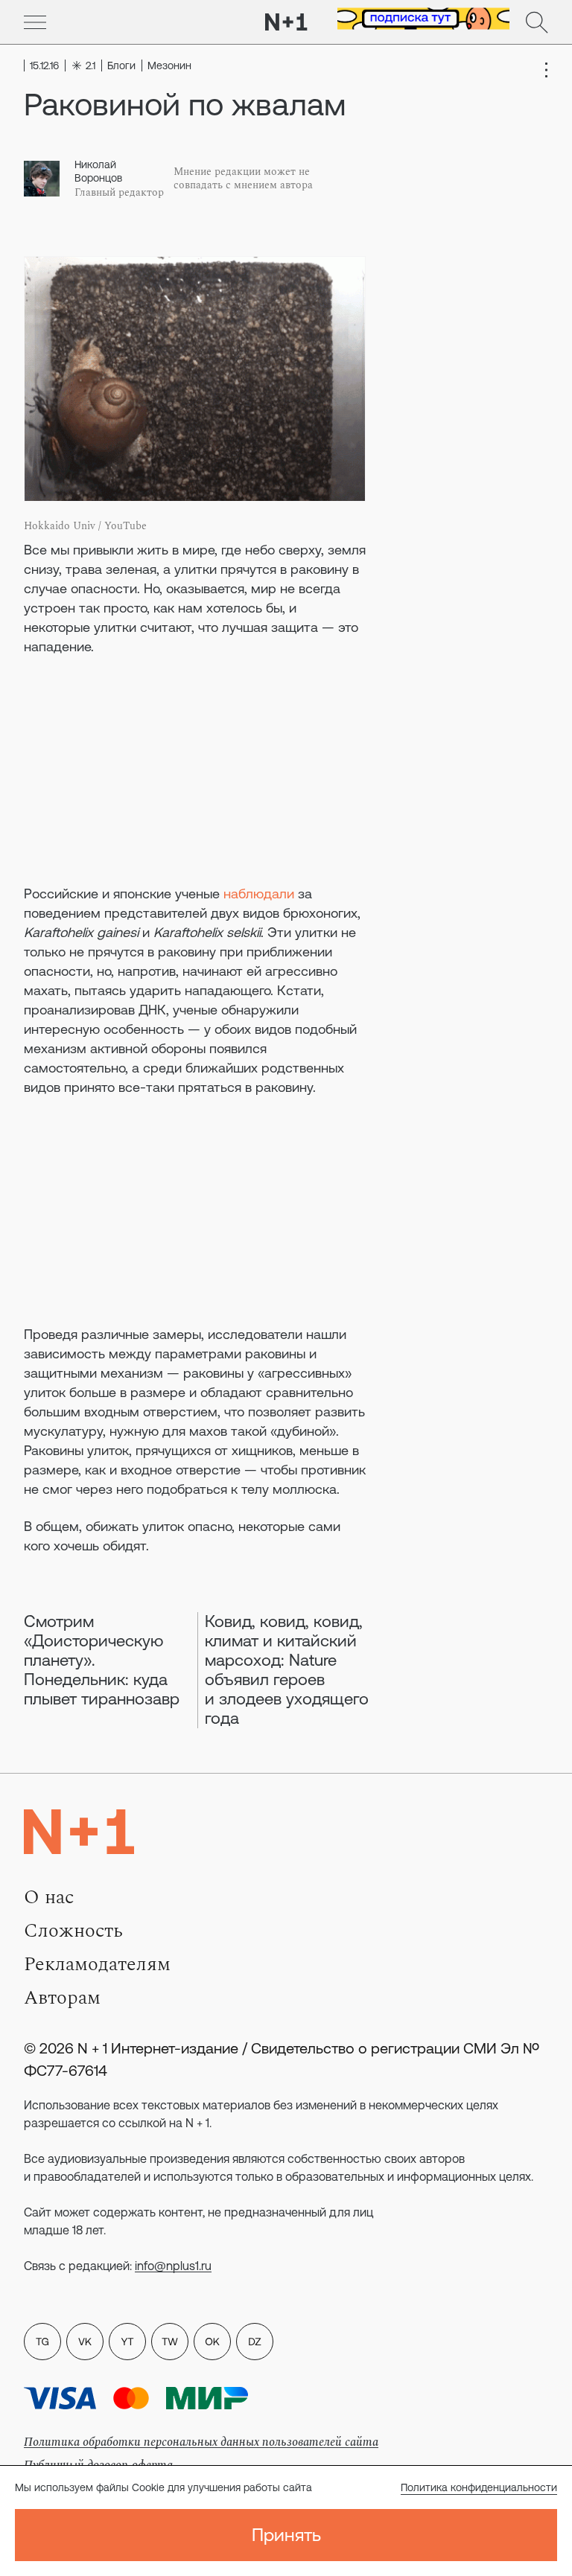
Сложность (73, 1931)
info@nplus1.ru (173, 2266)
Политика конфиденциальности (479, 2487)
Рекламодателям (97, 1964)
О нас (49, 1897)
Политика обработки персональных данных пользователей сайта (201, 2442)
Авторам (62, 1998)
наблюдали (259, 894)
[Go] (35, 22)
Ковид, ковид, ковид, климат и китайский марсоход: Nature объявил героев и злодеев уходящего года (287, 1670)
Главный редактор (119, 193)
